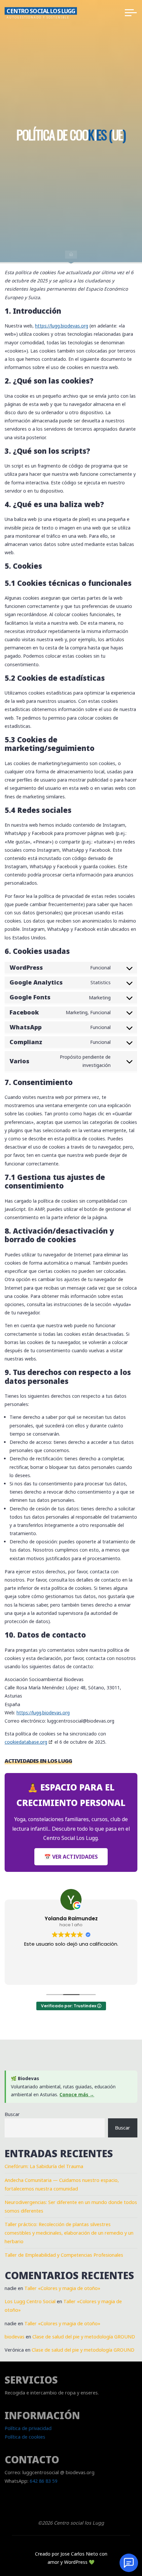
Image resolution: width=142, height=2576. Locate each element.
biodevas (15, 2337)
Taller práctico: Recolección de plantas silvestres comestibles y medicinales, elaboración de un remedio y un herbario (69, 2233)
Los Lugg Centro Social (30, 2301)
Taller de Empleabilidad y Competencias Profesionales (64, 2255)
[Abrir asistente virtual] (129, 2563)
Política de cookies (25, 2437)
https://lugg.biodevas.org (62, 326)
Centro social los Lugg (41, 11)
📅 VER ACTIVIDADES (71, 1857)
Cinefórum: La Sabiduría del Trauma (44, 2166)
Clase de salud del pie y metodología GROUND (84, 2337)
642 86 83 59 (44, 2481)
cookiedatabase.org (26, 1742)
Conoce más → (77, 2094)
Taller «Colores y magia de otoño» (62, 2288)
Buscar (12, 2114)
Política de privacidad (28, 2428)
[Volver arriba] (116, 2533)
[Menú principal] (131, 13)
